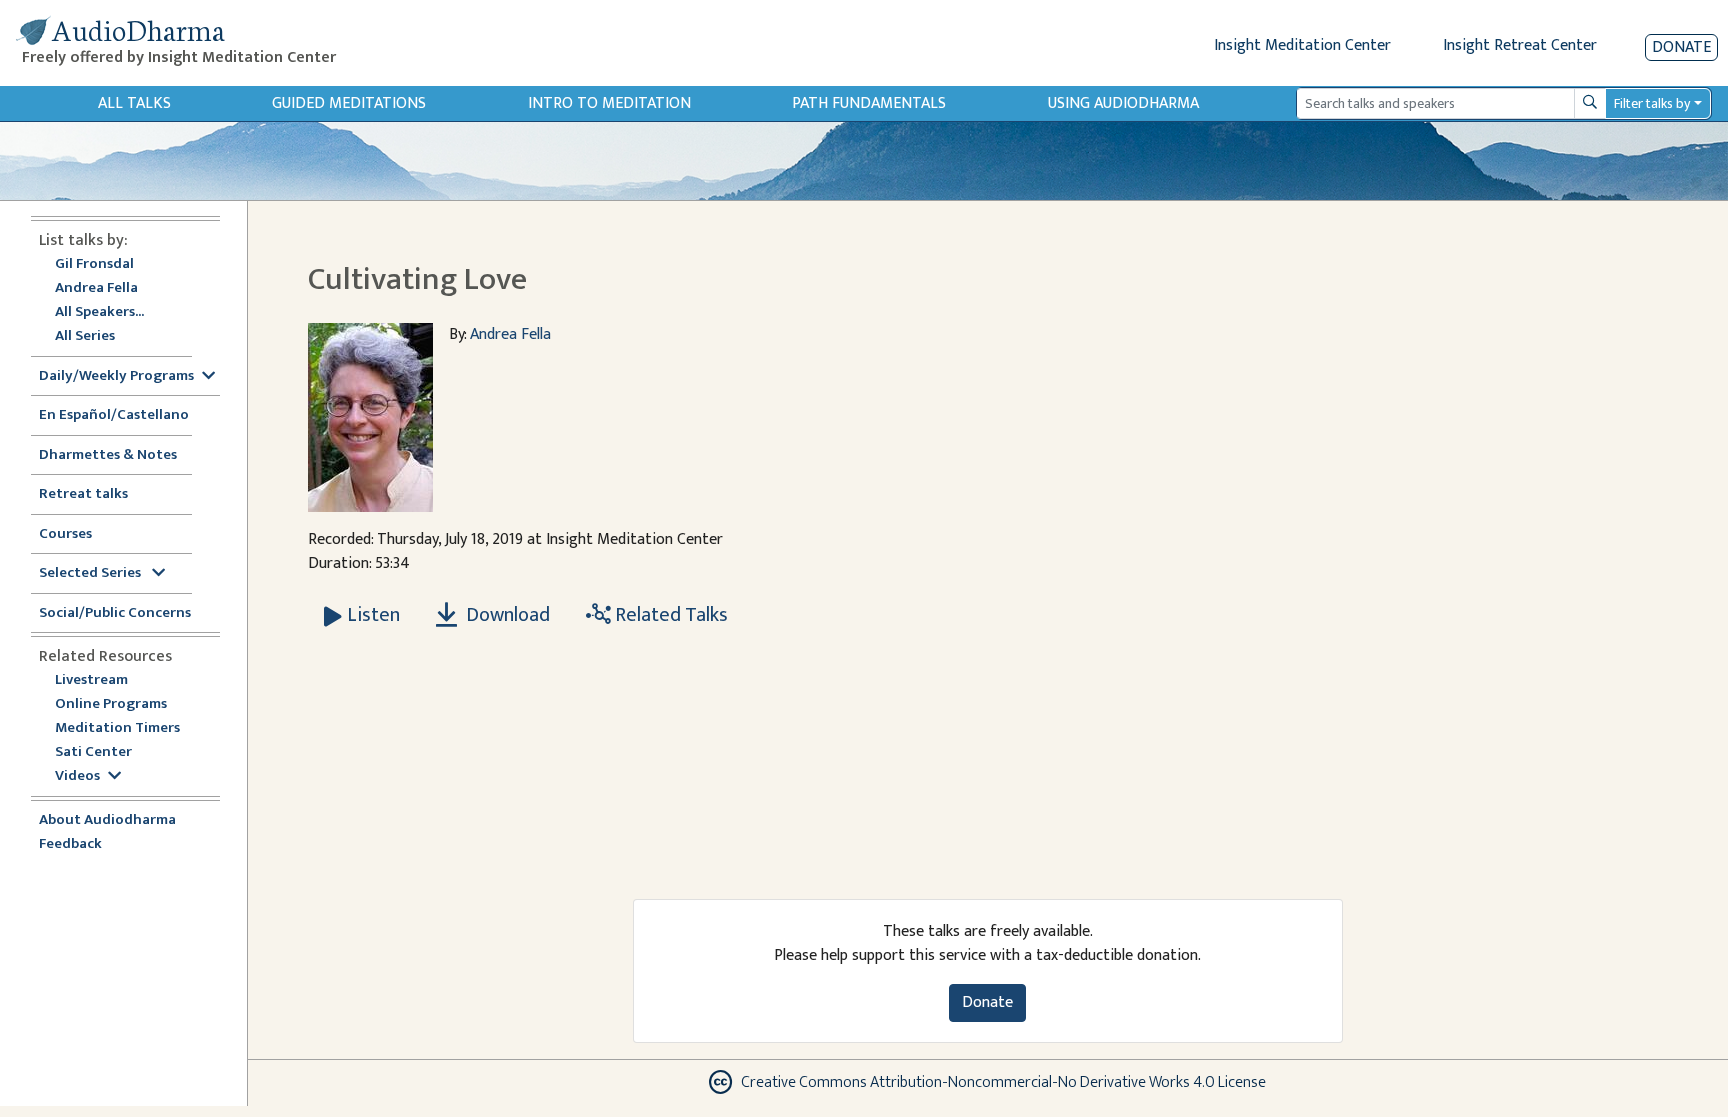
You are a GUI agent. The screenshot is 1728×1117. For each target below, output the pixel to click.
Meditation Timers (117, 728)
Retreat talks (83, 494)
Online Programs (111, 704)
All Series (85, 336)
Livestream (91, 680)
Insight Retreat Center (1520, 45)
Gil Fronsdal (94, 264)
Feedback (70, 844)
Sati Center (93, 752)
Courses (65, 534)
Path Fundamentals (869, 103)
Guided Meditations (349, 103)
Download (506, 615)
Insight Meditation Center (1302, 45)
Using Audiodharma (1123, 103)
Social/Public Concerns (115, 613)
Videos (77, 776)
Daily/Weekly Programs (116, 376)
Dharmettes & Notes (108, 455)
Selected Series (91, 573)
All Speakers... (99, 312)
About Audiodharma (107, 820)
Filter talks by (1652, 103)
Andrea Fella (96, 288)
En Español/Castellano (114, 415)
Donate (1681, 47)
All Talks (134, 103)
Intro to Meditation (609, 103)
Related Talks (669, 615)
